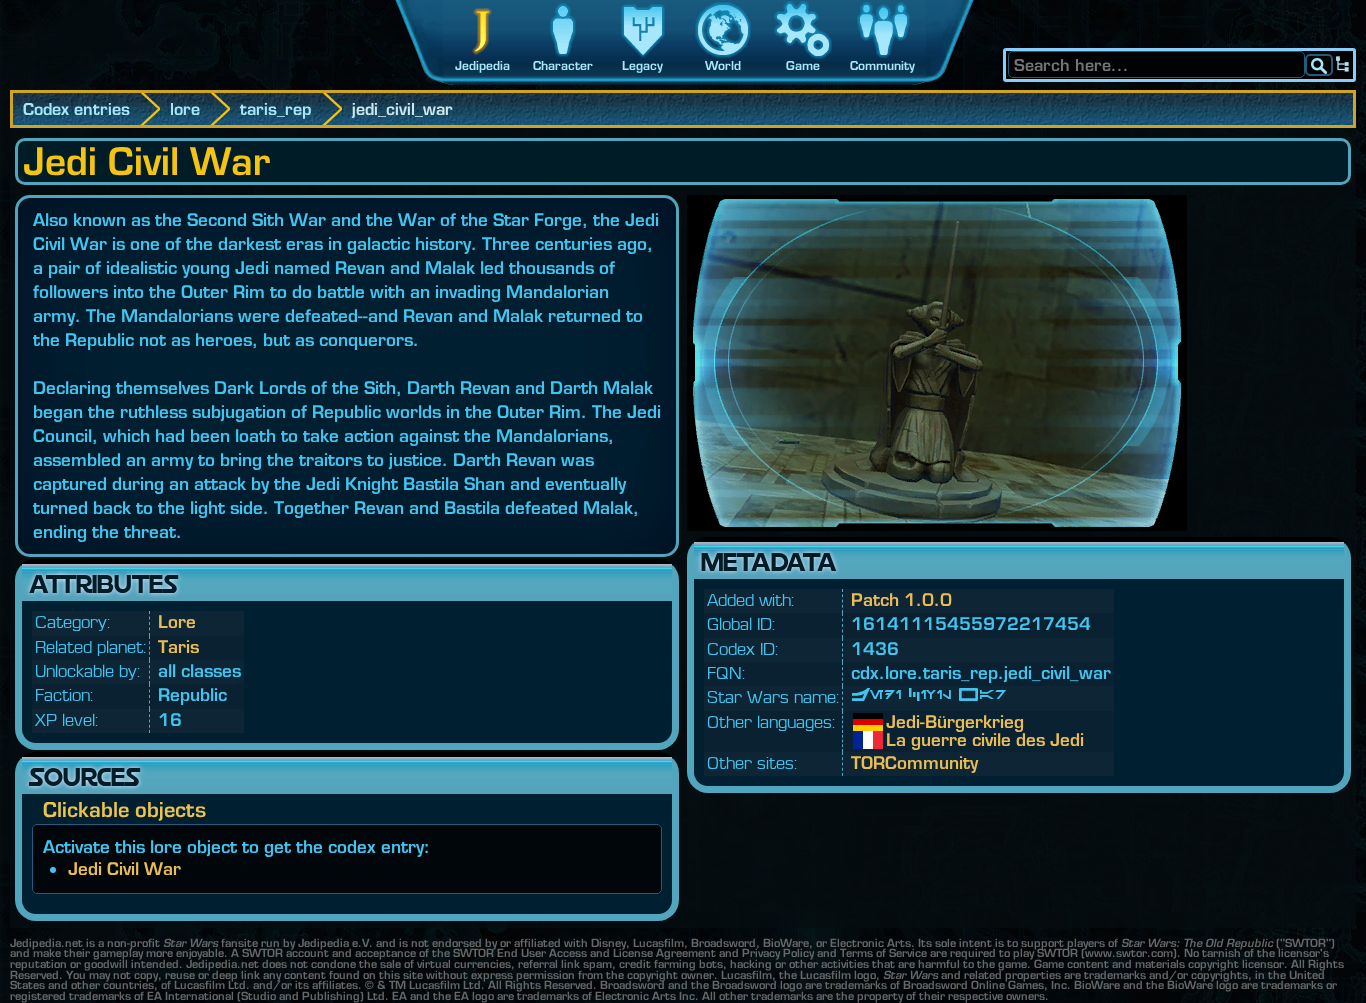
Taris (178, 646)
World (723, 65)
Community (882, 65)
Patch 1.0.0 (901, 599)
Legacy (642, 65)
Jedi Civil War (124, 868)
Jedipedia (482, 65)
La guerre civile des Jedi (901, 740)
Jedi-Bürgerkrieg (901, 722)
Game (803, 65)
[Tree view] (1343, 65)
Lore (177, 621)
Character (563, 65)
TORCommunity (914, 762)
